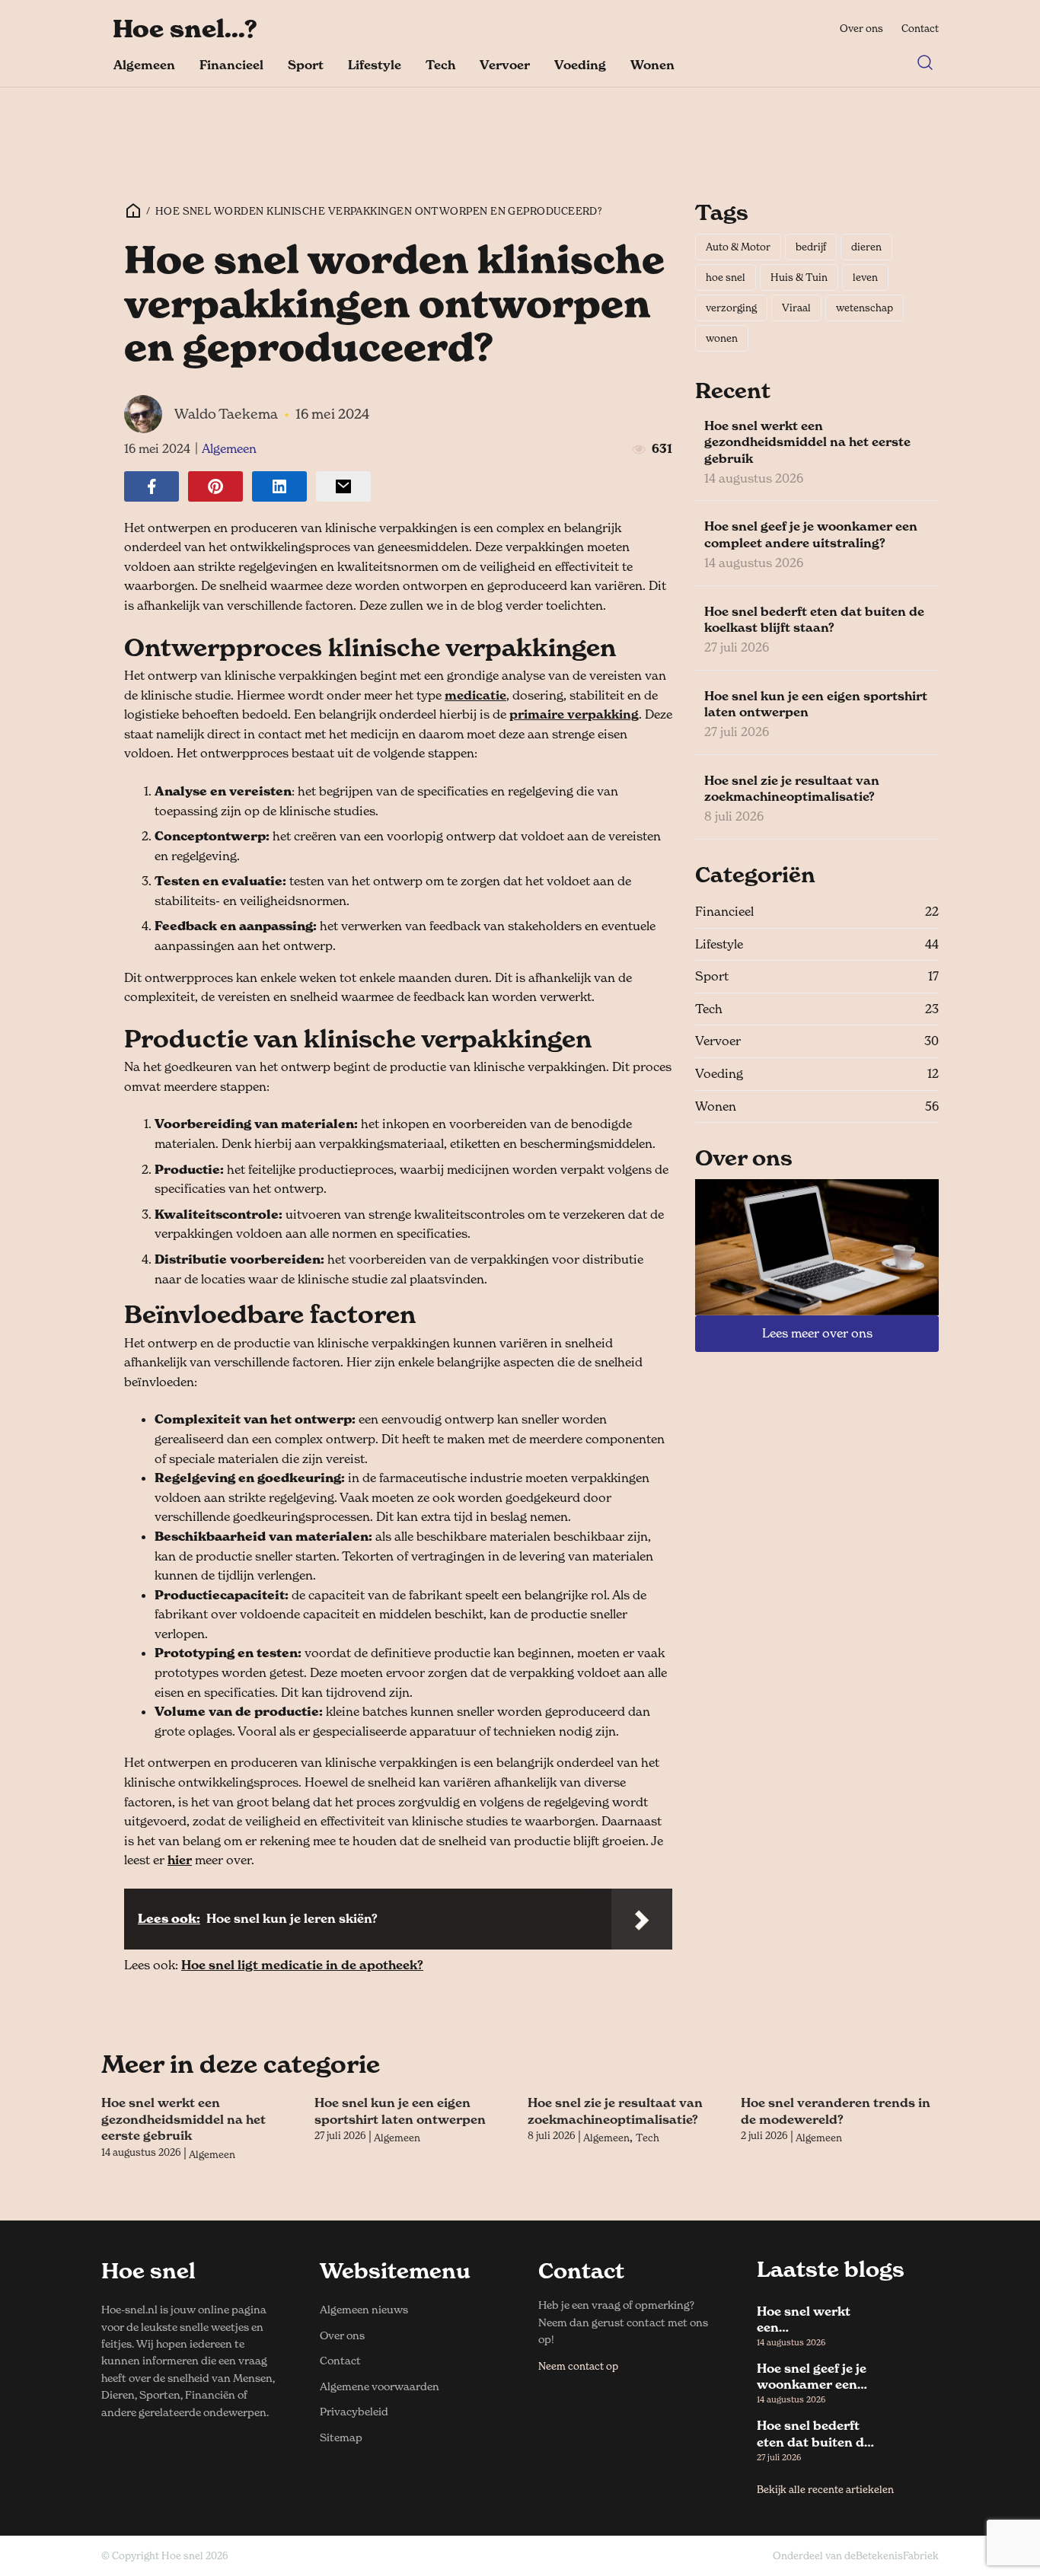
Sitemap (341, 2437)
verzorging (731, 308)
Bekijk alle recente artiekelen (825, 2489)
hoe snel (726, 277)
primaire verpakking (574, 714)
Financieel (231, 65)
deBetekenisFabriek (892, 2555)
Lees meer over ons (817, 1333)
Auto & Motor (738, 247)
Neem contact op (578, 2366)
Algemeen (144, 65)
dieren (866, 247)
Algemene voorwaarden (380, 2386)
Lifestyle (375, 65)
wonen (722, 338)
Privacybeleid (354, 2411)
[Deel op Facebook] (152, 486)
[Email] (343, 486)
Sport (306, 65)
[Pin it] (215, 486)
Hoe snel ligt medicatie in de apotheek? (302, 1965)
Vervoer (505, 65)
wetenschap (865, 308)
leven (865, 277)
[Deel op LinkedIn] (279, 486)
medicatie (475, 695)
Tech (440, 65)
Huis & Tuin (799, 277)
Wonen (652, 65)
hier (180, 1860)
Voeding (580, 65)
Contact (920, 28)
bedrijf (811, 247)
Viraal (796, 308)
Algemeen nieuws (364, 2309)
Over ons (861, 28)
